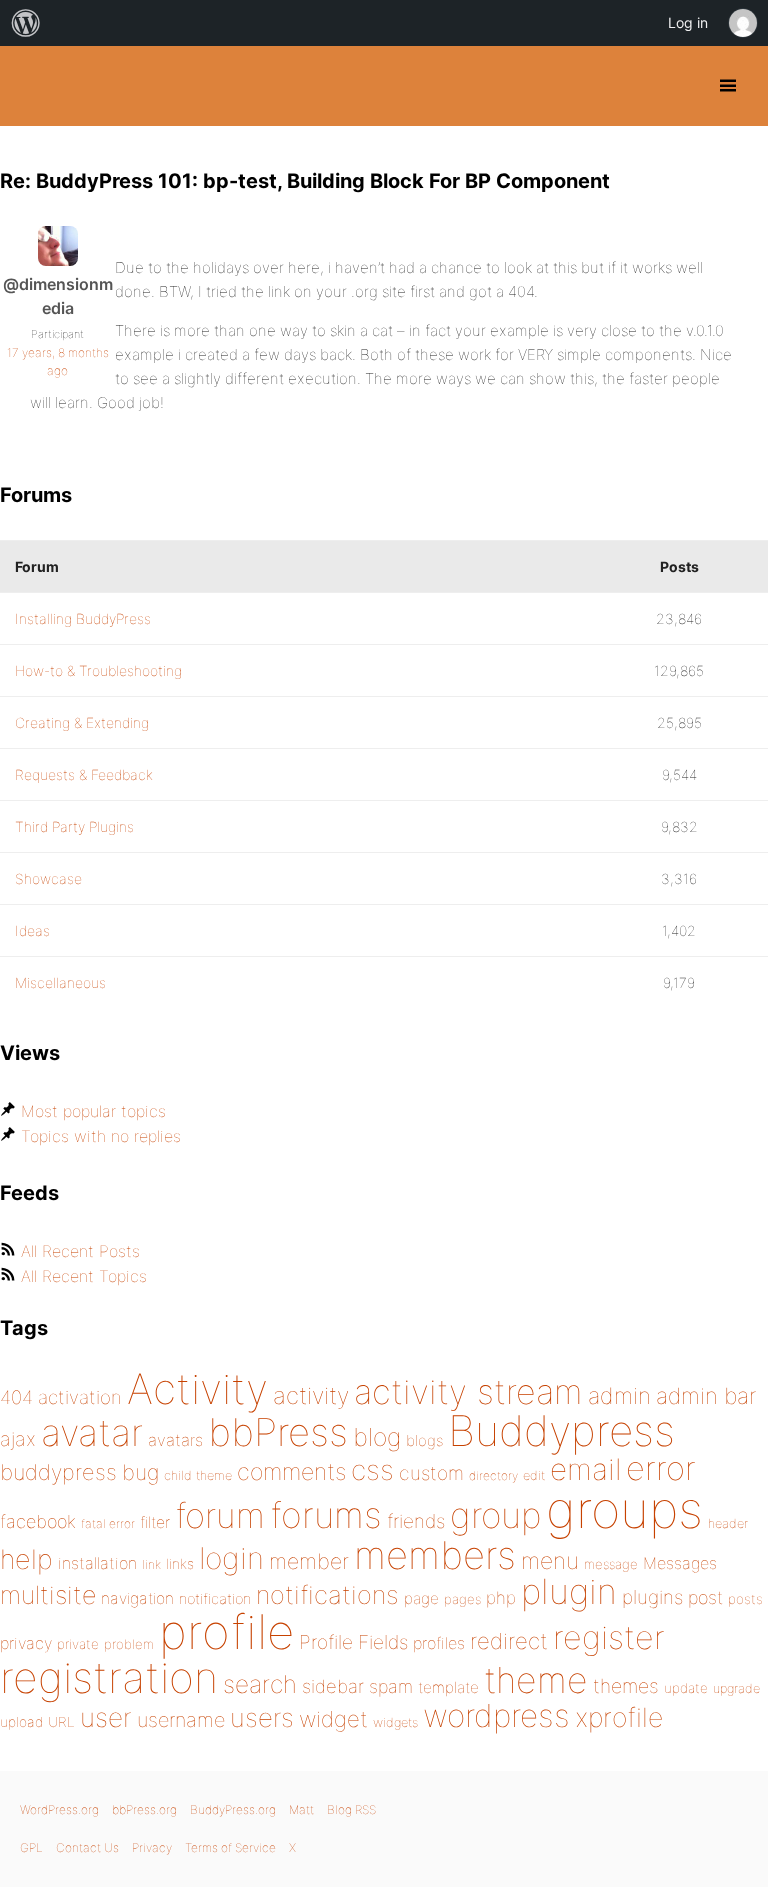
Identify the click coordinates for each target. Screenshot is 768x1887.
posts (745, 1599)
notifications (327, 1594)
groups (624, 1509)
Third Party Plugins (74, 826)
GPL (31, 1847)
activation (80, 1397)
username (181, 1720)
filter (155, 1522)
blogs (424, 1440)
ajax (18, 1439)
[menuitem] (26, 23)
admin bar (706, 1395)
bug (140, 1472)
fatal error (108, 1523)
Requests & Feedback (84, 774)
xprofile (619, 1717)
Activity (197, 1388)
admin (619, 1396)
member (309, 1561)
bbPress (278, 1432)
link (151, 1564)
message (611, 1564)
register (609, 1637)
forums (326, 1515)
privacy (26, 1643)
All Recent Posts (80, 1251)
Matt (301, 1809)
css (372, 1470)
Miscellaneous (60, 982)
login (231, 1558)
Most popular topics (93, 1111)
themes (626, 1686)
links (180, 1563)
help (26, 1559)
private (78, 1644)
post (705, 1597)
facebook (38, 1521)
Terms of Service (230, 1847)
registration (109, 1677)
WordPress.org (59, 1809)
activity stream (468, 1391)
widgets (395, 1722)
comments (291, 1471)
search (260, 1684)
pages (462, 1599)
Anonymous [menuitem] (742, 23)
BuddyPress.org (32, 86)
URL (61, 1722)
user (106, 1717)
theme (536, 1680)
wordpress (496, 1715)
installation (97, 1563)
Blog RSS (351, 1809)
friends (416, 1521)
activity (311, 1395)
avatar (92, 1432)
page (421, 1598)
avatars (175, 1440)
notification (215, 1599)
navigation (137, 1598)
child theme (198, 1475)
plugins (652, 1597)
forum (220, 1515)
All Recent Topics (84, 1276)
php (501, 1597)
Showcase (48, 878)
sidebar (333, 1686)
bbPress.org (144, 1809)
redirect (509, 1641)
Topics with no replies (101, 1136)
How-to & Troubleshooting (98, 670)
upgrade (736, 1688)
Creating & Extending (82, 722)
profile (226, 1632)
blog (377, 1437)
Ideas (32, 930)
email (585, 1469)
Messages (680, 1563)
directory (493, 1475)
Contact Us (87, 1847)
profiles (439, 1643)
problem (129, 1644)
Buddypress (561, 1430)
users (262, 1717)
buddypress (58, 1472)
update (686, 1688)
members (435, 1555)
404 (16, 1397)
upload (21, 1722)
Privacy (152, 1847)
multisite (48, 1595)
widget (333, 1719)
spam (391, 1686)
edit (534, 1475)
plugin (569, 1591)
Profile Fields (353, 1642)
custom (431, 1473)
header (728, 1523)
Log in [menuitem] (688, 22)
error (661, 1468)
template (448, 1687)
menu (550, 1561)
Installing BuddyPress (83, 618)
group (495, 1515)
